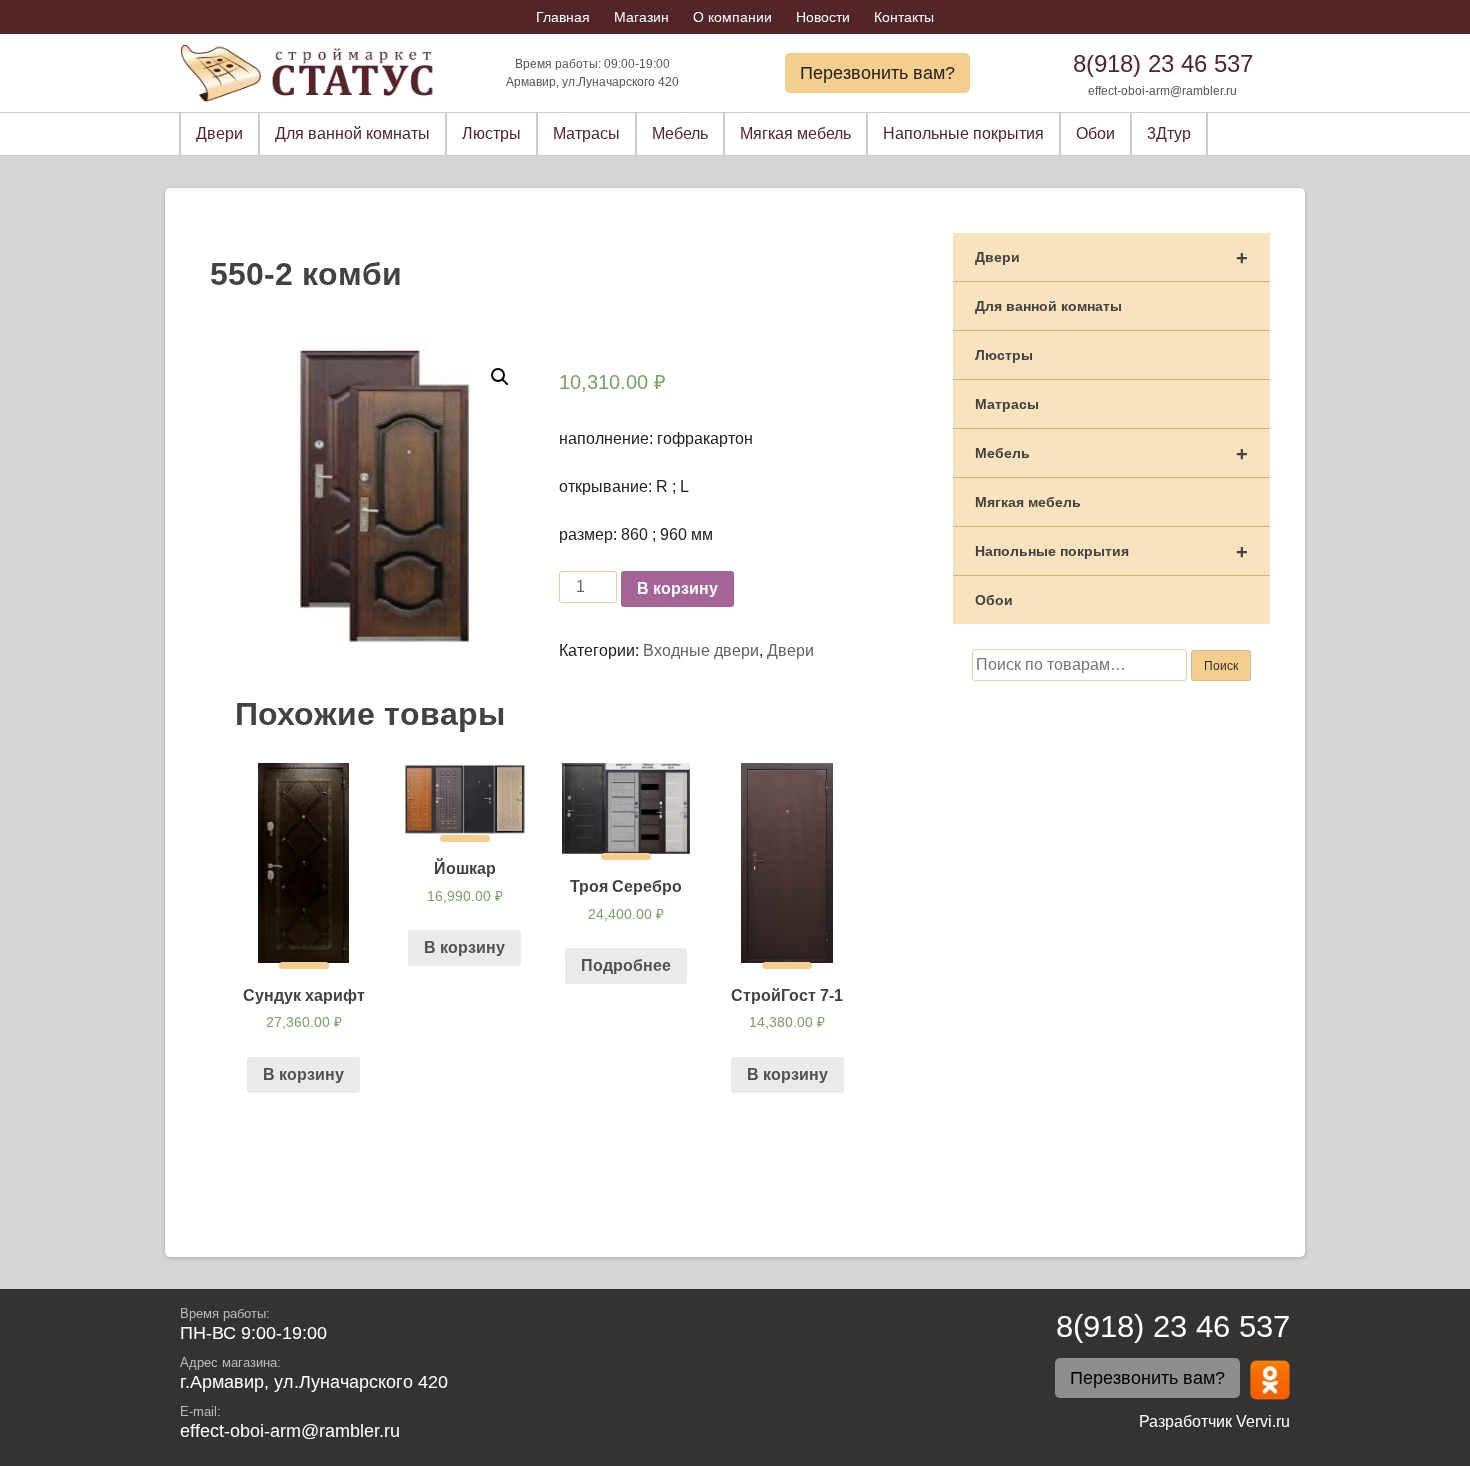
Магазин (641, 17)
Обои (1095, 133)
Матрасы (586, 133)
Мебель (680, 133)
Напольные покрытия (963, 133)
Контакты (904, 17)
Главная (563, 17)
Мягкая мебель (795, 133)
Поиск (1221, 666)
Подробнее (626, 965)
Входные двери (701, 650)
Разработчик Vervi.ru (1214, 1421)
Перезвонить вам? (877, 73)
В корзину (677, 588)
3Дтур (1169, 133)
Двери (219, 133)
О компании (732, 17)
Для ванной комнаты (352, 133)
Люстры (491, 133)
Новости (823, 17)
